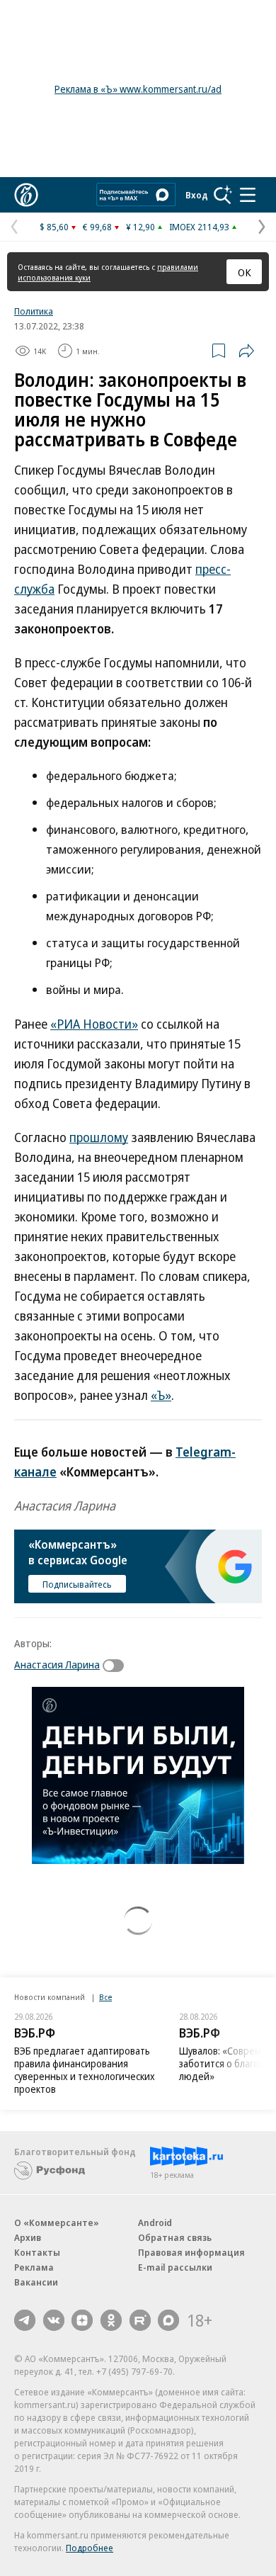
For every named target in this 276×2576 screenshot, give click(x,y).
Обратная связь (175, 2237)
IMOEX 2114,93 (199, 227)
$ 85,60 (54, 227)
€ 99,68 (97, 227)
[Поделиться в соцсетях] (246, 351)
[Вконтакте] (54, 2320)
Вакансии (36, 2282)
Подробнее (90, 2548)
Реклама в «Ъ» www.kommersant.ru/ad (138, 89)
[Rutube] (140, 2320)
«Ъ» (161, 1395)
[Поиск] (223, 195)
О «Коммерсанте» (57, 2222)
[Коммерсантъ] (26, 195)
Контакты (37, 2252)
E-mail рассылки (175, 2267)
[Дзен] (82, 2320)
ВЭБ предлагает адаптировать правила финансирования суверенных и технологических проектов (85, 2070)
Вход (197, 195)
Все (105, 1997)
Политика (34, 311)
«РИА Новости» (94, 1024)
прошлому (99, 1137)
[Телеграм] (25, 2320)
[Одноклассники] (111, 2320)
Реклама (34, 2267)
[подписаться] (117, 1666)
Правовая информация (191, 2252)
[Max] (168, 2320)
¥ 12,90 (140, 227)
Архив (28, 2237)
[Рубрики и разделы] (248, 195)
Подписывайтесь (77, 1584)
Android (155, 2222)
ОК (245, 272)
